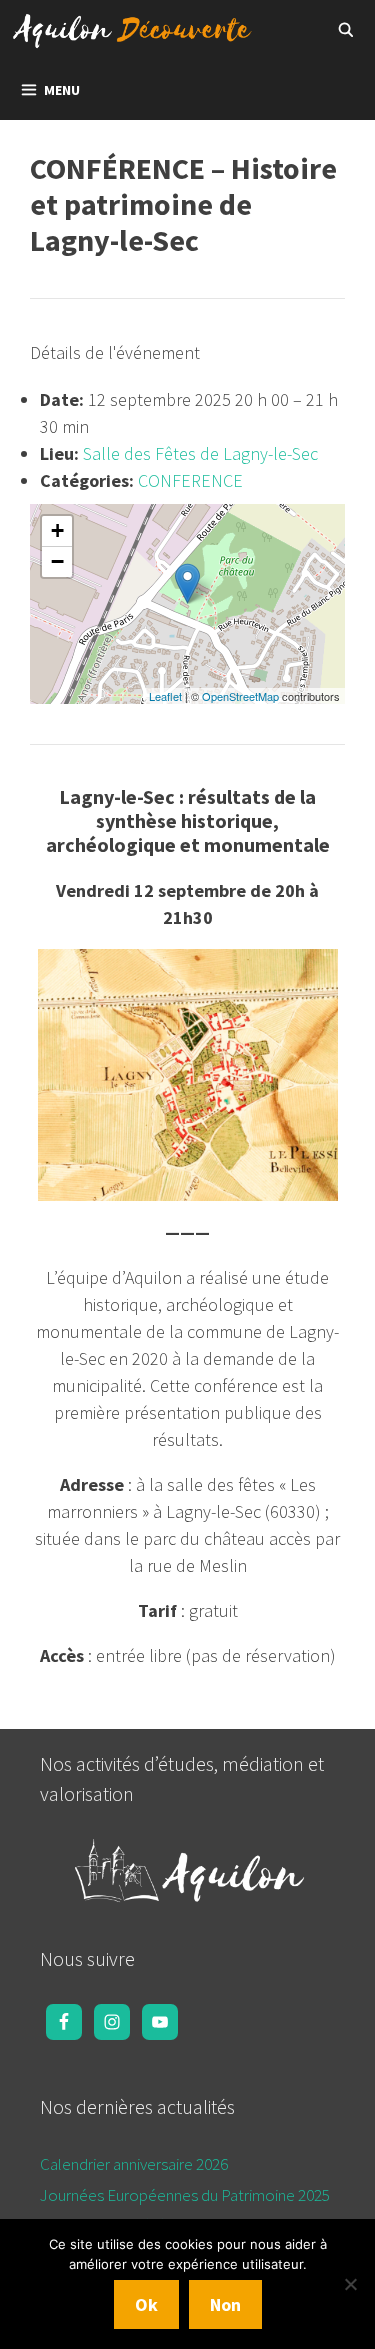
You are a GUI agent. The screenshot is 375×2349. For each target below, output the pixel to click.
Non (225, 2304)
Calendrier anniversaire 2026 (134, 2164)
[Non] (350, 2284)
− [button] (57, 561)
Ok (146, 2304)
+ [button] (57, 530)
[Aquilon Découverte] (137, 30)
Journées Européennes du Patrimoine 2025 (185, 2195)
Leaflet (165, 696)
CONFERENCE (190, 480)
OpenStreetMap (240, 696)
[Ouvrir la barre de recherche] (346, 30)
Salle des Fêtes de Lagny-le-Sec (200, 453)
